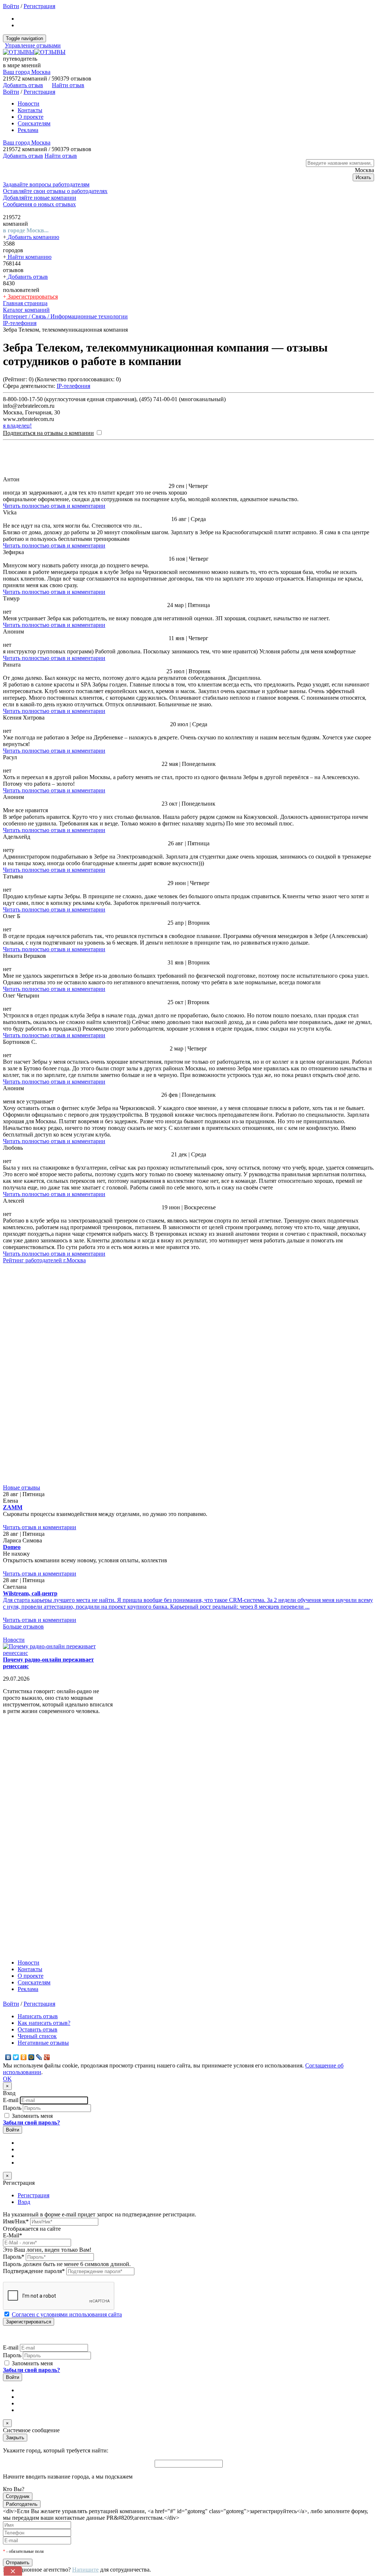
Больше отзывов (23, 1406)
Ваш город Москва (27, 72)
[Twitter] (16, 1837)
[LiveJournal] (39, 1837)
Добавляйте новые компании (40, 198)
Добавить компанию (33, 237)
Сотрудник (18, 2276)
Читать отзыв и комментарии (40, 1307)
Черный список (37, 1815)
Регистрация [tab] (34, 1975)
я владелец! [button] (17, 426)
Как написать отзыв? (44, 1802)
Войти (11, 6)
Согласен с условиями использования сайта (67, 2094)
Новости (29, 104)
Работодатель (22, 2284)
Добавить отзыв (27, 277)
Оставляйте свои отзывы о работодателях (55, 191)
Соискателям (34, 123)
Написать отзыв (38, 1796)
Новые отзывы (22, 1267)
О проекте (31, 117)
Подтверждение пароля (34, 2050)
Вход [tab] (24, 1981)
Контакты (30, 110)
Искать (363, 177)
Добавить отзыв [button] (23, 85)
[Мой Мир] (31, 1837)
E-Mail (13, 2015)
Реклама (28, 130)
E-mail (11, 1879)
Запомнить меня (31, 1895)
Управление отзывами (33, 45)
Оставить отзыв (38, 1809)
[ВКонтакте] (8, 1837)
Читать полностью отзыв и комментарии (54, 506)
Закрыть (15, 2217)
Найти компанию (29, 257)
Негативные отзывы (43, 1822)
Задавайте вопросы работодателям (46, 184)
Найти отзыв (68, 85)
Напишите (85, 2349)
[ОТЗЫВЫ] (34, 52)
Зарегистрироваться (32, 297)
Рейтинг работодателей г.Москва (44, 1260)
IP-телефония (73, 386)
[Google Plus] (47, 1837)
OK (7, 1858)
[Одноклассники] (24, 1837)
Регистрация (39, 6)
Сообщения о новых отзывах (39, 204)
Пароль (12, 1887)
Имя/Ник (16, 2001)
